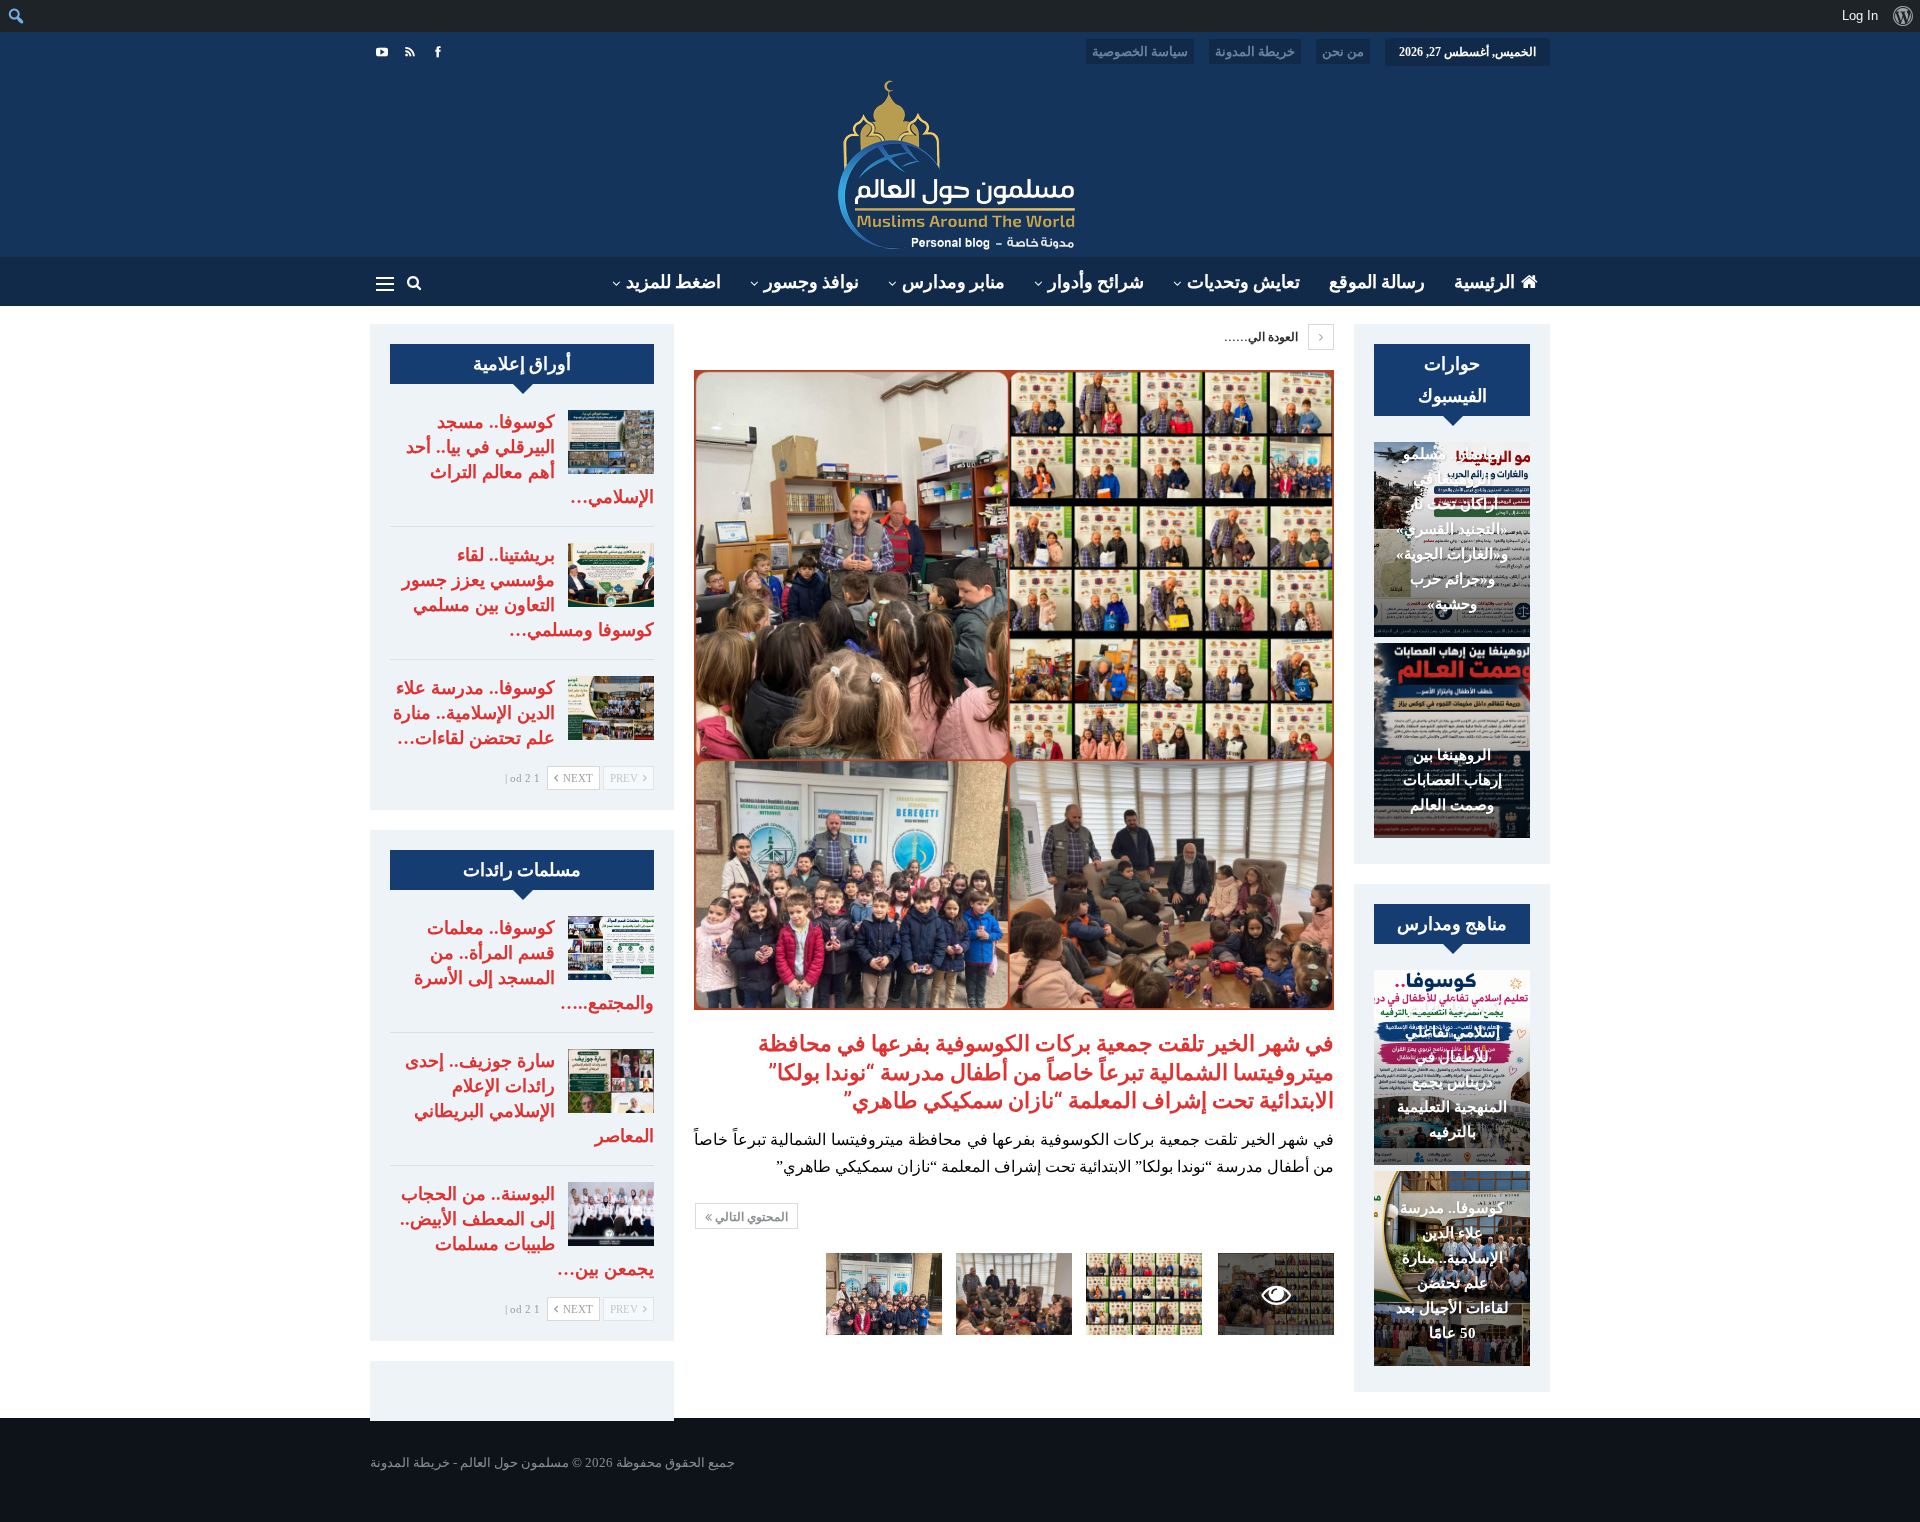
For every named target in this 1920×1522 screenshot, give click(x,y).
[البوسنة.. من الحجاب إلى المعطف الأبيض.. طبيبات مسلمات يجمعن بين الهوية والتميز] (611, 1214)
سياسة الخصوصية (1140, 51)
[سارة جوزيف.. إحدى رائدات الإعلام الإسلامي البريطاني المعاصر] (611, 1081)
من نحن (1343, 51)
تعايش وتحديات (1243, 282)
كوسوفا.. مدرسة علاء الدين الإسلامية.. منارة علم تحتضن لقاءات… (474, 713)
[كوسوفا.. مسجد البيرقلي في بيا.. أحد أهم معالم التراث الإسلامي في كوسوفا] (611, 442)
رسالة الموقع (1377, 282)
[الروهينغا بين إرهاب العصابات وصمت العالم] (1452, 740)
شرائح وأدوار (1096, 282)
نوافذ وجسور (811, 282)
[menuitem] (1902, 16)
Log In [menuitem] (1860, 15)
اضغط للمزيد (673, 282)
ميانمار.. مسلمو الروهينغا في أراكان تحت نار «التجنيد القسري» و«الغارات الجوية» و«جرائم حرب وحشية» (1452, 529)
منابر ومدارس (953, 282)
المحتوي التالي (750, 1217)
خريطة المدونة (1255, 51)
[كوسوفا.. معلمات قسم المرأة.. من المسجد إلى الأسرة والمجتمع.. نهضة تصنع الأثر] (611, 948)
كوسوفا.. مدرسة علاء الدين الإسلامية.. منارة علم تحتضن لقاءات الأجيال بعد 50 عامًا (1452, 1270)
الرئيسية (1484, 282)
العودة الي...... (1262, 337)
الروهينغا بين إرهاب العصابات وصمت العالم (1452, 780)
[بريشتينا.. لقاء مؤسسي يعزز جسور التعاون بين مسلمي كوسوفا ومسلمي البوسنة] (611, 575)
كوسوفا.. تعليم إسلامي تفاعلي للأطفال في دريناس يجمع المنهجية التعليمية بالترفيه (1452, 1069)
